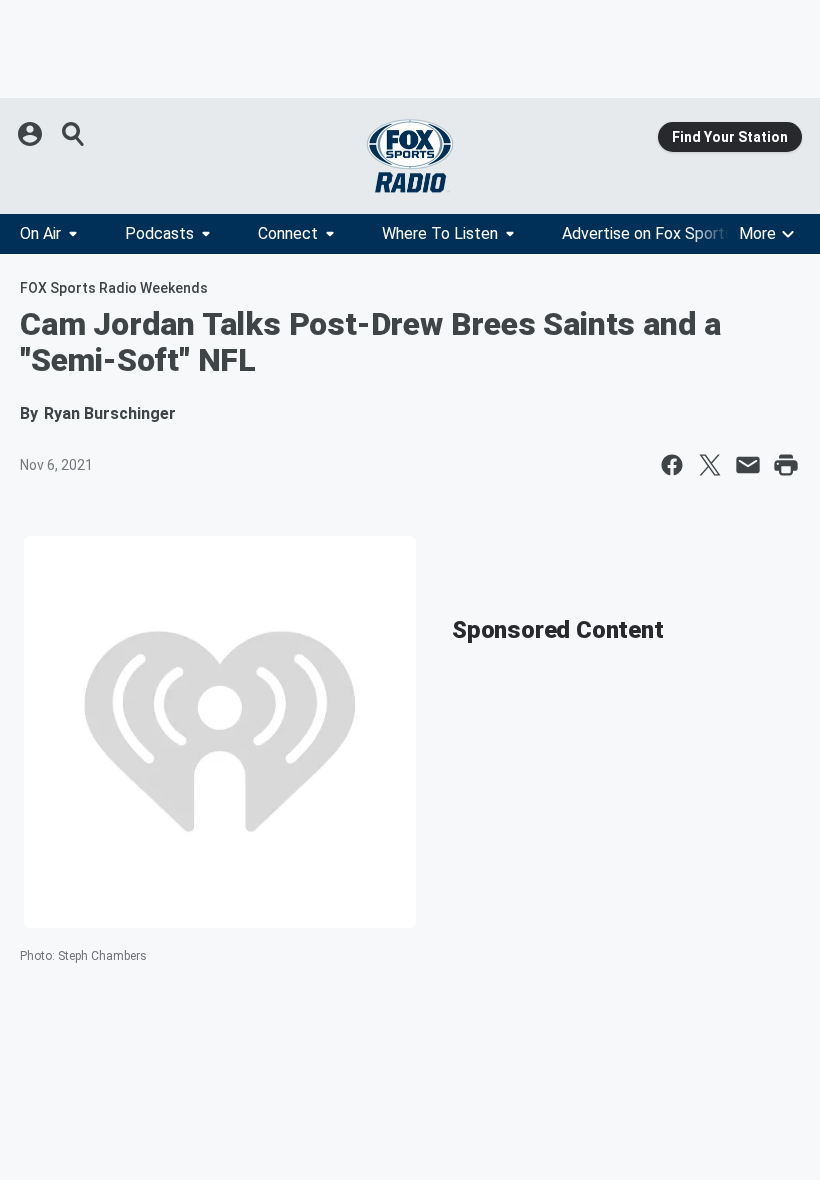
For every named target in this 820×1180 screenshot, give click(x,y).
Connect (288, 233)
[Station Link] (410, 156)
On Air (40, 233)
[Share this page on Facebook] (672, 465)
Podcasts (159, 233)
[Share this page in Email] (748, 465)
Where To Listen (440, 233)
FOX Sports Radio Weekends (114, 288)
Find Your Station (730, 137)
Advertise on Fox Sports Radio (669, 233)
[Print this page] (786, 465)
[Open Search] (74, 134)
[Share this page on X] (710, 465)
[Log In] (32, 134)
